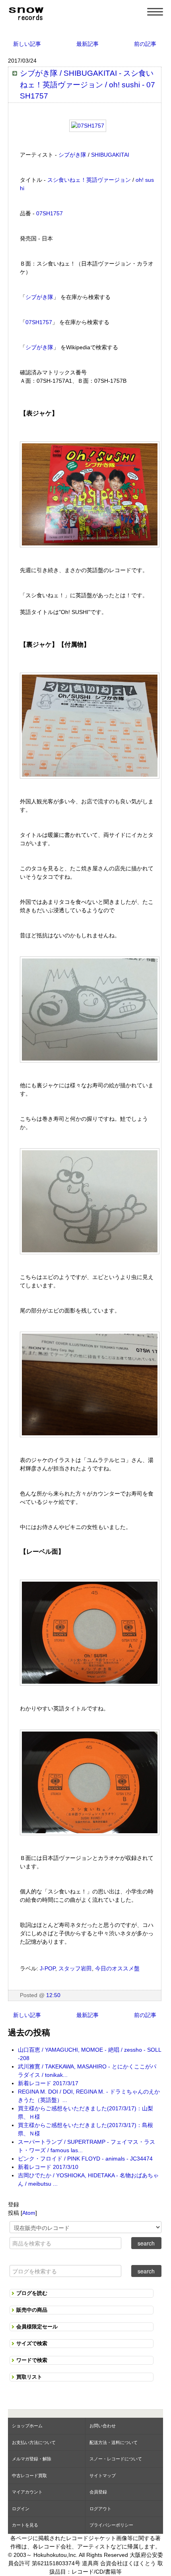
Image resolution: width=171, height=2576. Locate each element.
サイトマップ (103, 2476)
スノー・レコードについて (116, 2459)
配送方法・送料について (114, 2442)
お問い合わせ (103, 2426)
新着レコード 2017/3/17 (48, 2083)
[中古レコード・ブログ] (26, 12)
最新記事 (87, 44)
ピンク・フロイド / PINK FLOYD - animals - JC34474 (85, 2159)
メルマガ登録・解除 (32, 2459)
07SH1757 (50, 213)
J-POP (48, 1968)
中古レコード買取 (29, 2476)
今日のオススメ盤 (117, 1968)
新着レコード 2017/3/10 (48, 2167)
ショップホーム (27, 2426)
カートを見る (25, 2525)
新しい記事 (27, 44)
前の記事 (145, 44)
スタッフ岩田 (75, 1968)
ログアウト (100, 2509)
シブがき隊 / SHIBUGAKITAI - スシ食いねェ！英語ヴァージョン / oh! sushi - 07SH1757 (87, 85)
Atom (29, 2213)
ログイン (21, 2509)
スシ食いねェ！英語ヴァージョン (89, 180)
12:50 (53, 1995)
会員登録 (98, 2492)
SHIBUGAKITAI (110, 155)
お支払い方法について (34, 2442)
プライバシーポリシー (111, 2525)
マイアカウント (27, 2492)
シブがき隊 (72, 155)
